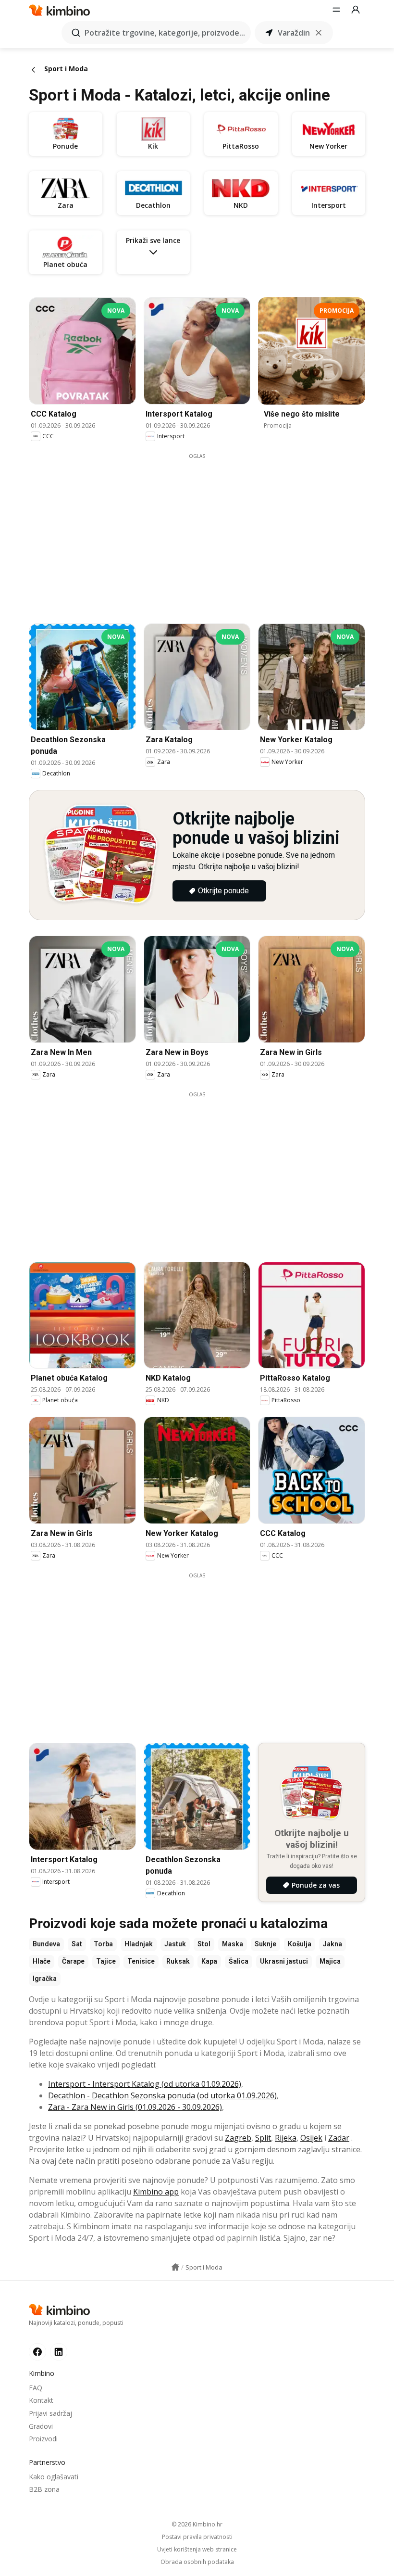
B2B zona (44, 2489)
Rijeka (286, 2138)
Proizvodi (43, 2439)
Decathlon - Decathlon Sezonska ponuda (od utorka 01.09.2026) (162, 2095)
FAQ (36, 2388)
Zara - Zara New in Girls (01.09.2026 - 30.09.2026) (135, 2107)
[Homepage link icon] (175, 2267)
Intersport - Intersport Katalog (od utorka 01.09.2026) (145, 2084)
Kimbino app (156, 2192)
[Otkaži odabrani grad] (319, 33)
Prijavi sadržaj (50, 2413)
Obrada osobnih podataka (197, 2562)
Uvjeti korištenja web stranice (197, 2550)
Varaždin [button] (294, 33)
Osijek (311, 2138)
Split (263, 2138)
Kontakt (41, 2400)
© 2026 (197, 2524)
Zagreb (238, 2138)
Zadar (339, 2138)
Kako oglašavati (54, 2477)
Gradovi (41, 2426)
